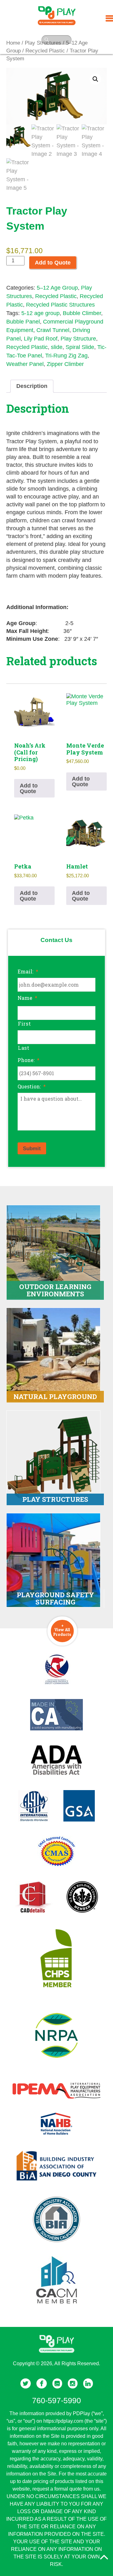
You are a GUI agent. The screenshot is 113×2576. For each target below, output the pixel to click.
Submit (32, 1149)
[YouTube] (57, 2383)
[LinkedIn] (88, 2383)
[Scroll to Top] (104, 2557)
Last (24, 1048)
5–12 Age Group (57, 288)
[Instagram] (73, 2383)
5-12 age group (40, 313)
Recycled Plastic (56, 296)
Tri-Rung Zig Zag (66, 356)
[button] (95, 79)
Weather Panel (25, 364)
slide (57, 347)
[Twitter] (26, 2383)
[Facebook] (42, 2383)
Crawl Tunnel (53, 330)
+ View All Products (62, 1630)
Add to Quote (53, 263)
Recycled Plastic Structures (60, 305)
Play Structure (78, 339)
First (24, 1024)
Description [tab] (32, 386)
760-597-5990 (56, 2400)
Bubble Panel (23, 322)
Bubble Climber (82, 313)
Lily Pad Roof (41, 339)
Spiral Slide (80, 347)
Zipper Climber (65, 364)
